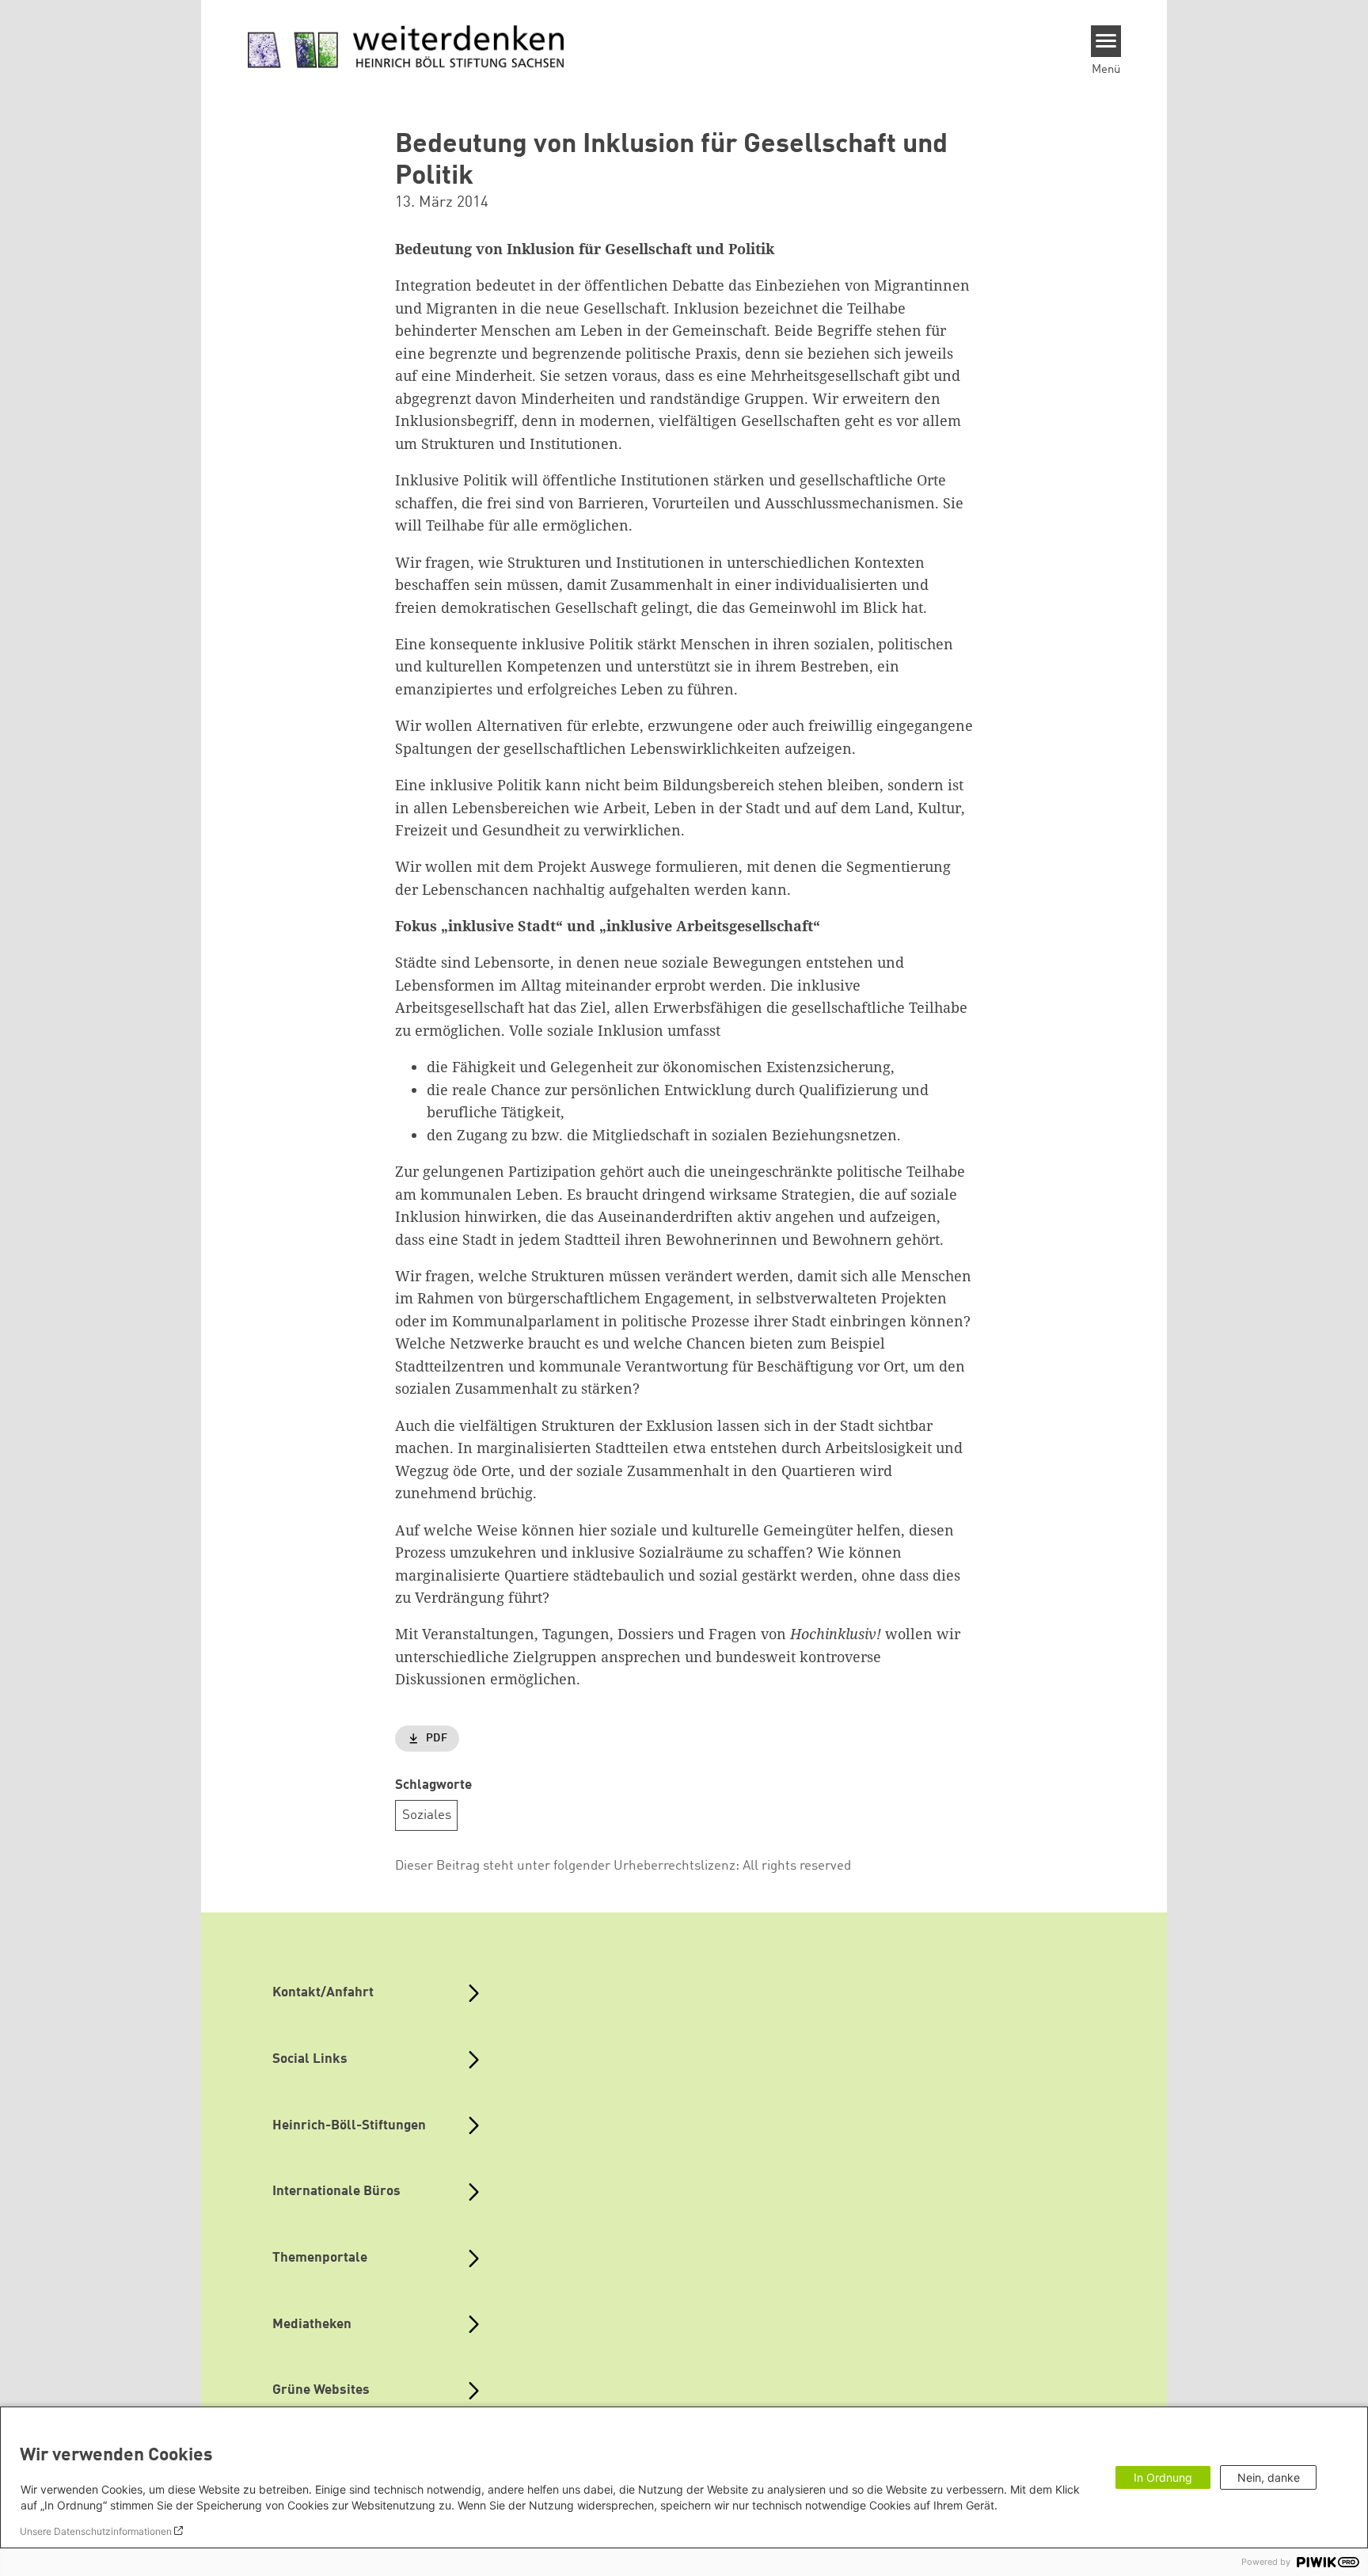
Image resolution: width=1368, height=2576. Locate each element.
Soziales (427, 1815)
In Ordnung (1163, 2477)
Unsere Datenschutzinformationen (96, 2531)
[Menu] (1106, 41)
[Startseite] (406, 48)
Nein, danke (1269, 2477)
